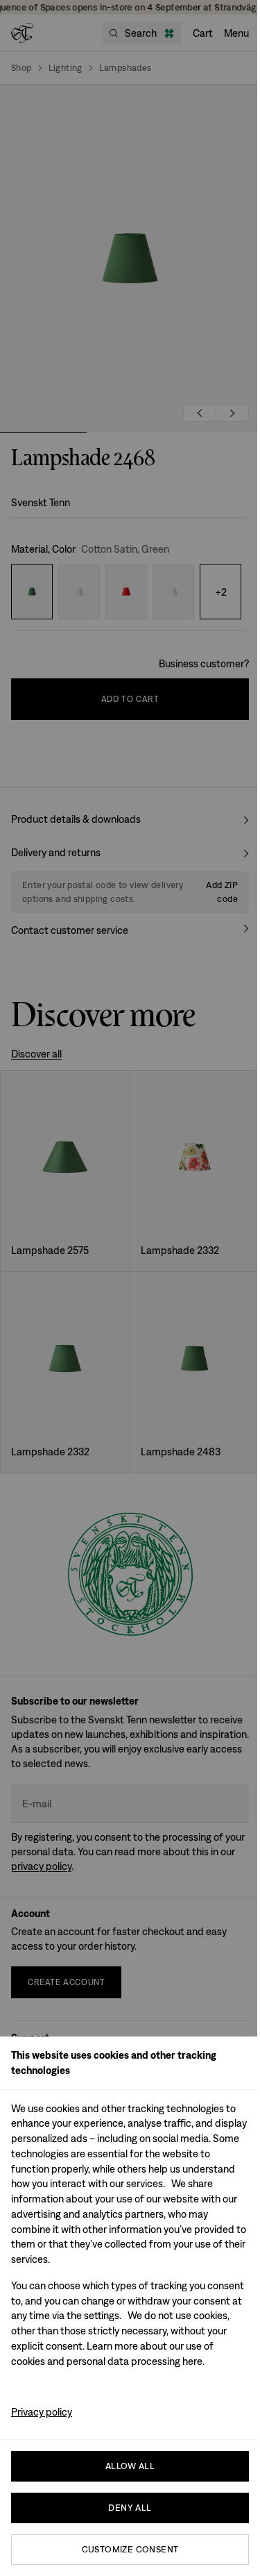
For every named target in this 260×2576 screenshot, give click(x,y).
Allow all (130, 2466)
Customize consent (130, 2549)
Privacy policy (42, 2412)
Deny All (130, 2508)
